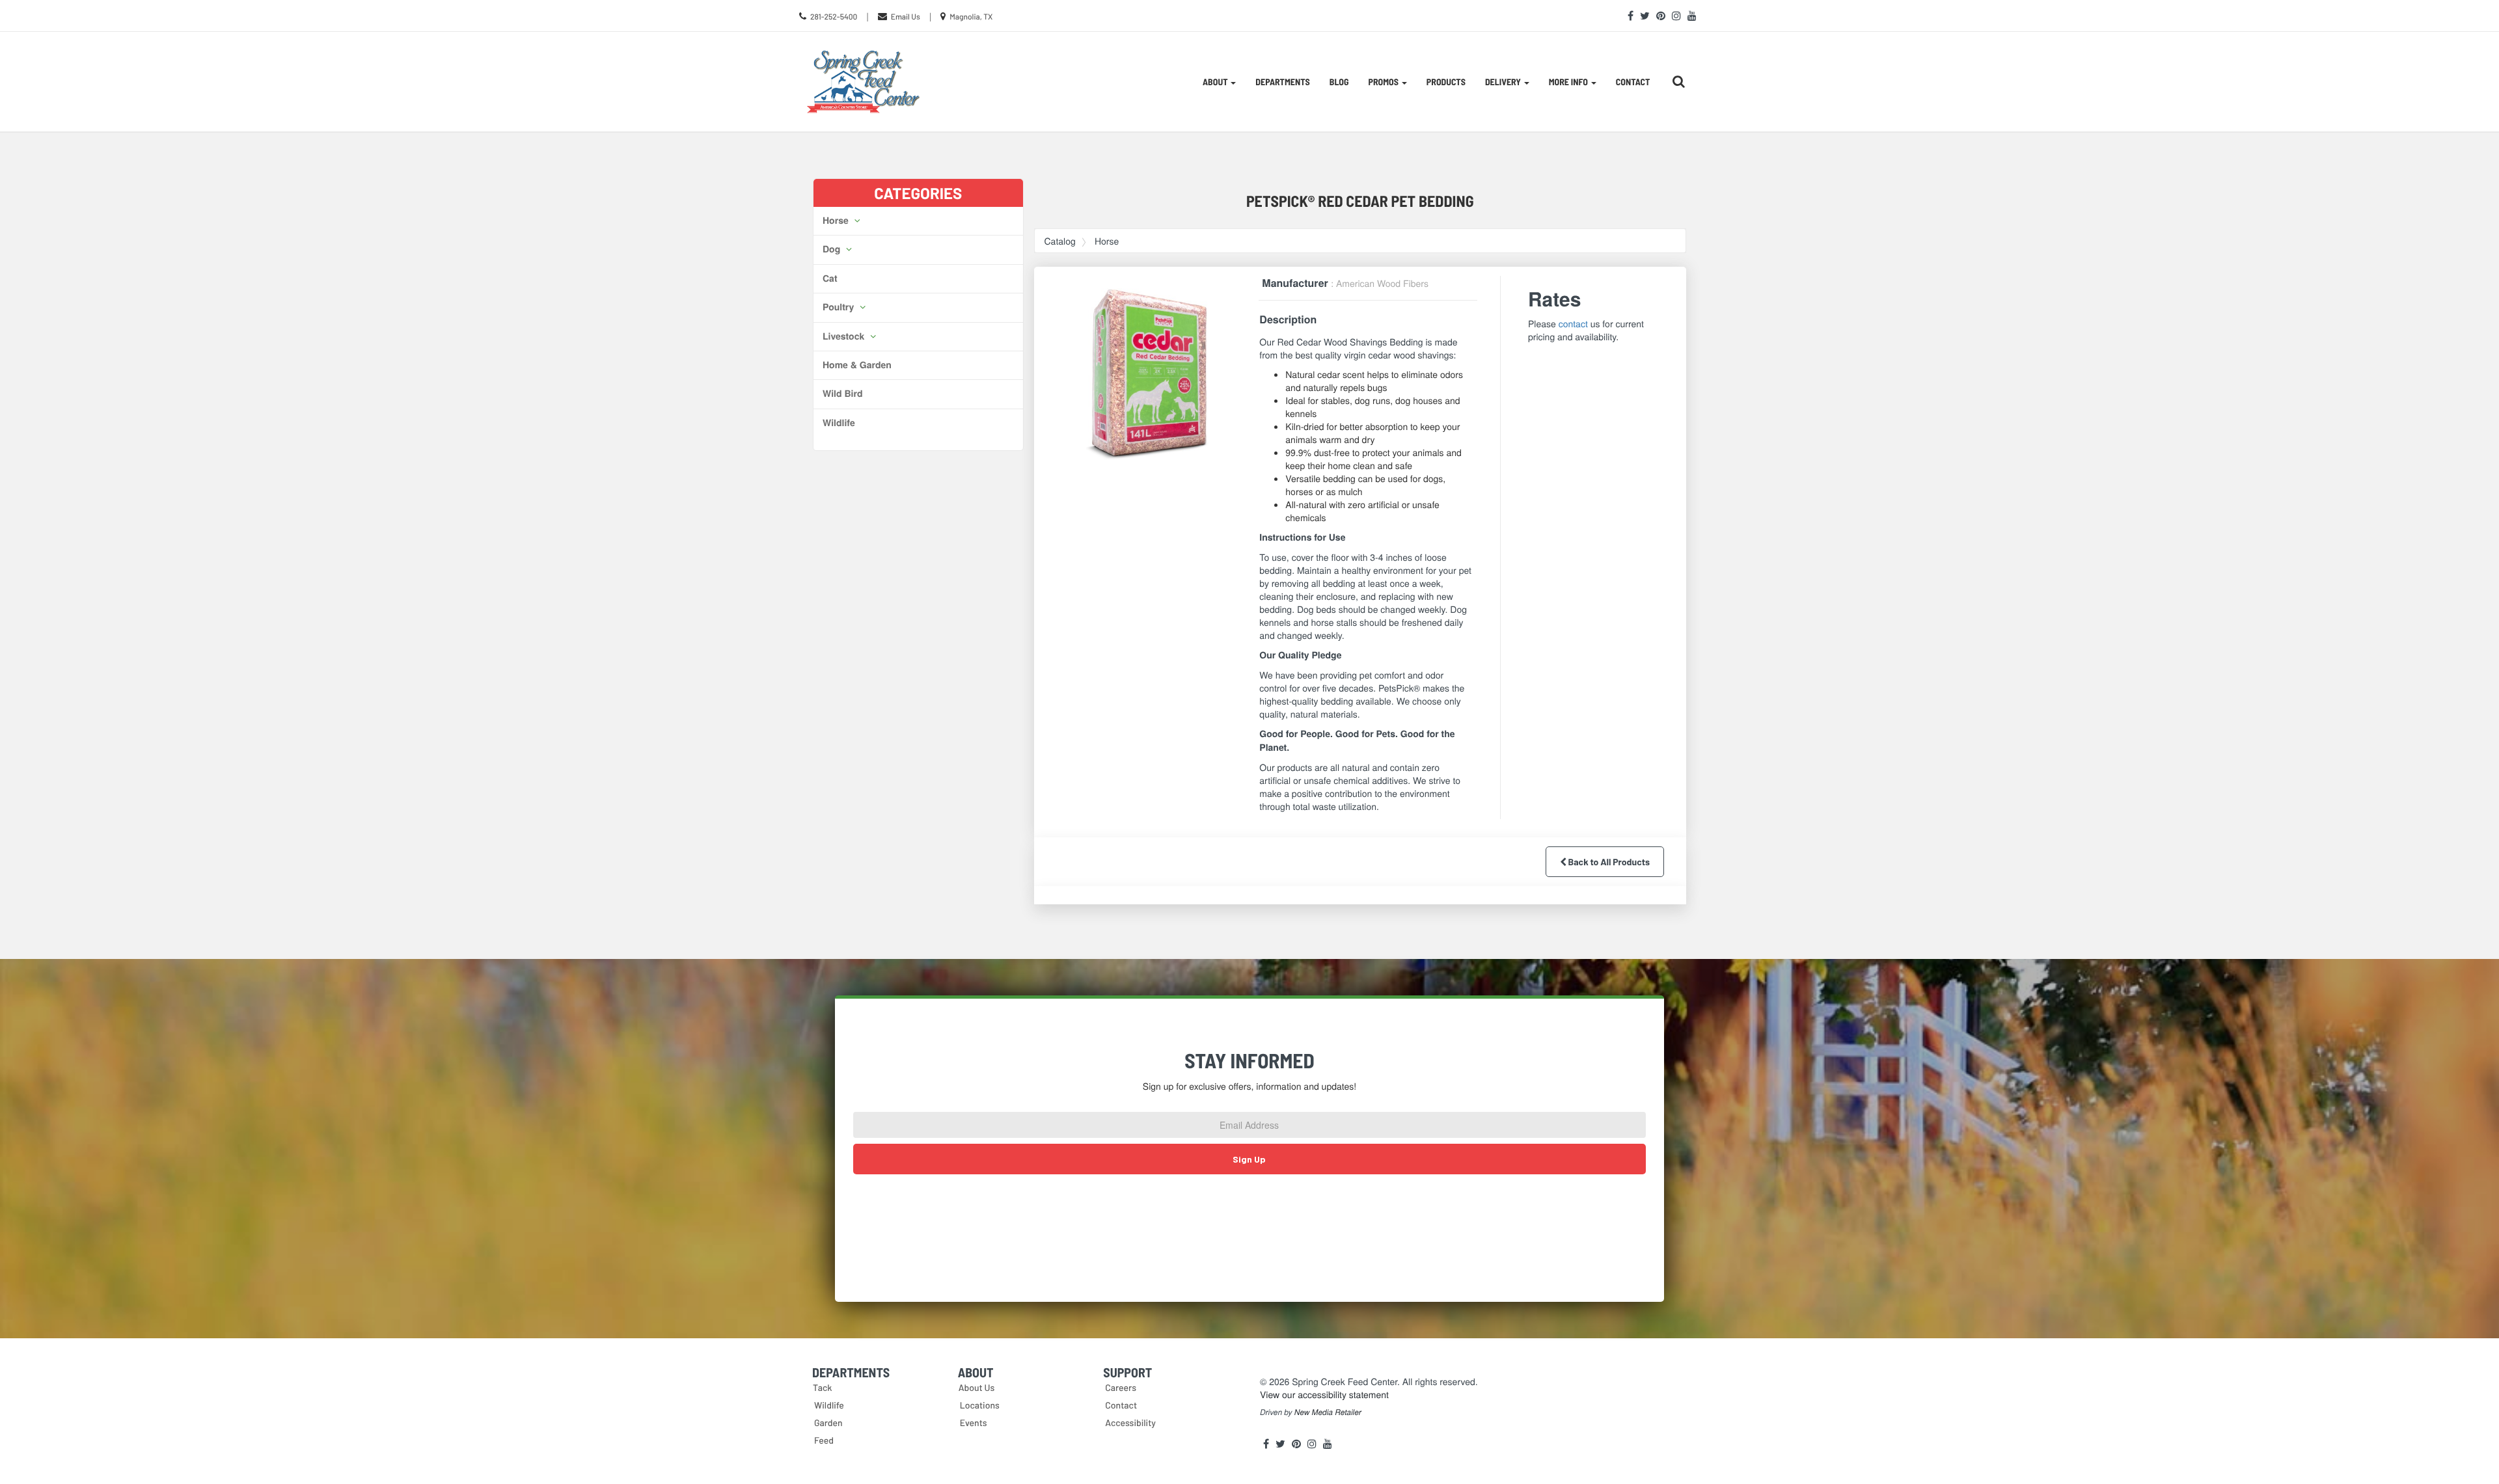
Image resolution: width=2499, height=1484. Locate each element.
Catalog (1060, 241)
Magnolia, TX (971, 17)
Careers (1121, 1387)
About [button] (1216, 82)
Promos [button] (1385, 82)
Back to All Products (1608, 862)
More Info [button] (1569, 82)
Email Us (906, 17)
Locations (980, 1405)
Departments (1282, 82)
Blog (1339, 82)
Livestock (845, 336)
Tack (823, 1387)
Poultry (840, 307)
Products (1446, 82)
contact (1573, 323)
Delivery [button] (1504, 82)
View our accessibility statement (1324, 1394)
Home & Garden (857, 365)
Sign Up (1249, 1159)
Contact (1633, 82)
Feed (824, 1440)
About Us (977, 1387)
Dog (833, 249)
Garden (828, 1423)
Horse (837, 221)
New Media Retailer (1328, 1412)
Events (974, 1423)
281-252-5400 (834, 17)
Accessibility (1130, 1423)
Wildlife (839, 423)
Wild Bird (842, 394)
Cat (830, 278)
